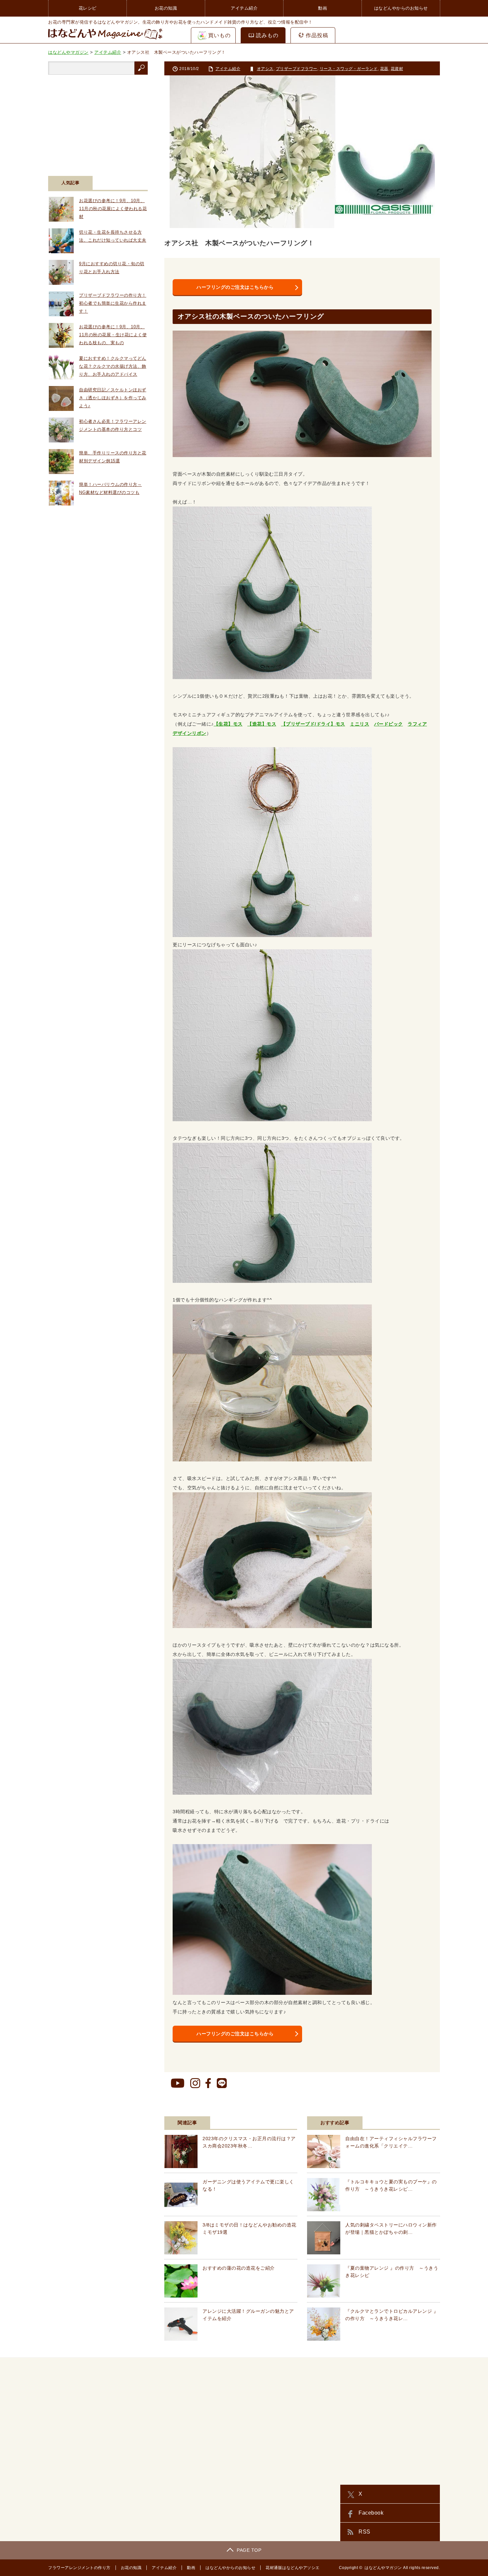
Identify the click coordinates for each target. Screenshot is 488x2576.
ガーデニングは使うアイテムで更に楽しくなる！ (248, 2185)
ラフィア (417, 724)
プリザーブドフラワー (297, 69)
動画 (323, 8)
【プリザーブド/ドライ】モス (313, 724)
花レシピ (88, 8)
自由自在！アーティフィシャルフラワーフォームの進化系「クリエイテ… (391, 2142)
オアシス (265, 69)
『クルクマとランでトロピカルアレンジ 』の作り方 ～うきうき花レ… (392, 2315)
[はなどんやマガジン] (105, 39)
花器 (384, 69)
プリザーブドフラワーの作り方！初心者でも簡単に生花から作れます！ (113, 303)
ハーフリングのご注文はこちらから (235, 287)
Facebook (371, 2513)
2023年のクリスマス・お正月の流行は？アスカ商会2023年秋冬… (249, 2142)
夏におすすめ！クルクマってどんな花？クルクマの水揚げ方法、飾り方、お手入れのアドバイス (113, 366)
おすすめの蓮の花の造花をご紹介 (239, 2268)
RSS (365, 2532)
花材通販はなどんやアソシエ (293, 2568)
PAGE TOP (249, 2550)
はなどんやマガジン (383, 2568)
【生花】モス (228, 724)
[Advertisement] (98, 121)
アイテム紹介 (244, 8)
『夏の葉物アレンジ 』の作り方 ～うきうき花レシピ (392, 2272)
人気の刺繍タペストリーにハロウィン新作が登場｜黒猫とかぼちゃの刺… (391, 2228)
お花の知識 (166, 8)
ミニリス (360, 724)
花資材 (397, 69)
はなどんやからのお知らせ (401, 8)
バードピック (389, 724)
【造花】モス (262, 724)
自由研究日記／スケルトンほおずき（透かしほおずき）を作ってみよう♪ (113, 398)
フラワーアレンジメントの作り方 (79, 2568)
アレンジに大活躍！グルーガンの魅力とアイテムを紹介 (248, 2315)
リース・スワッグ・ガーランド (349, 69)
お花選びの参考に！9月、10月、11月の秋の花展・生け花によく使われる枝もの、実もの (113, 335)
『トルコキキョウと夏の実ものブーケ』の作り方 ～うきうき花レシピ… (391, 2185)
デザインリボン (190, 733)
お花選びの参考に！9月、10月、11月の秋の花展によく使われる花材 (113, 209)
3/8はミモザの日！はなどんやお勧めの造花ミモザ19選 (249, 2228)
